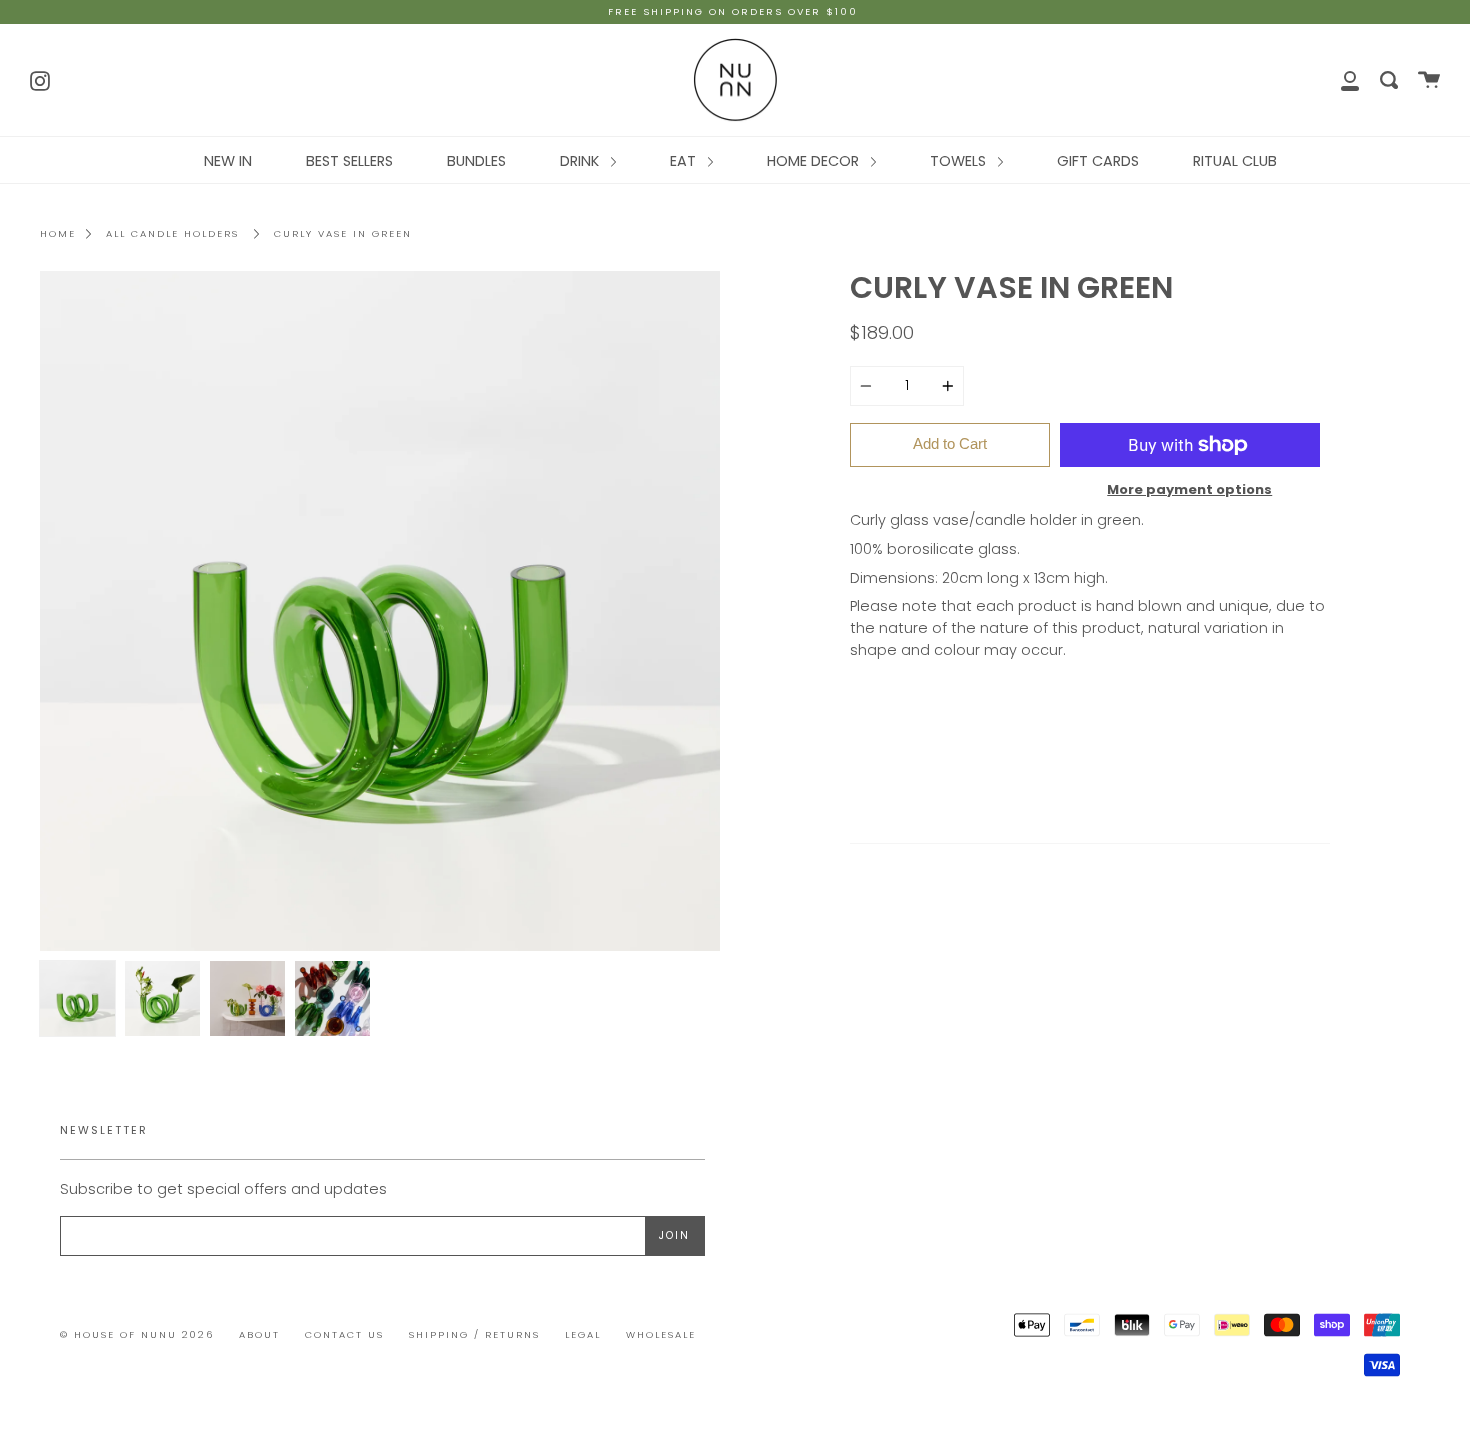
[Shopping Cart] (1429, 80)
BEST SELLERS (349, 161)
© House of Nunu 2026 (137, 1334)
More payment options (1189, 489)
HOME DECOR (815, 161)
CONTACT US (344, 1334)
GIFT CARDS (1098, 161)
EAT (685, 161)
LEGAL (583, 1334)
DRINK (581, 161)
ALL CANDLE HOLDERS (172, 233)
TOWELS (960, 161)
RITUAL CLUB (1235, 161)
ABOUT (259, 1334)
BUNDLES (476, 161)
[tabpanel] (380, 611)
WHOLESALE (661, 1334)
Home (58, 233)
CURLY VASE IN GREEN (343, 233)
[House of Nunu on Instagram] (40, 79)
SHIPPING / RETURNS (474, 1334)
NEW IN (228, 161)
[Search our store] (1389, 80)
